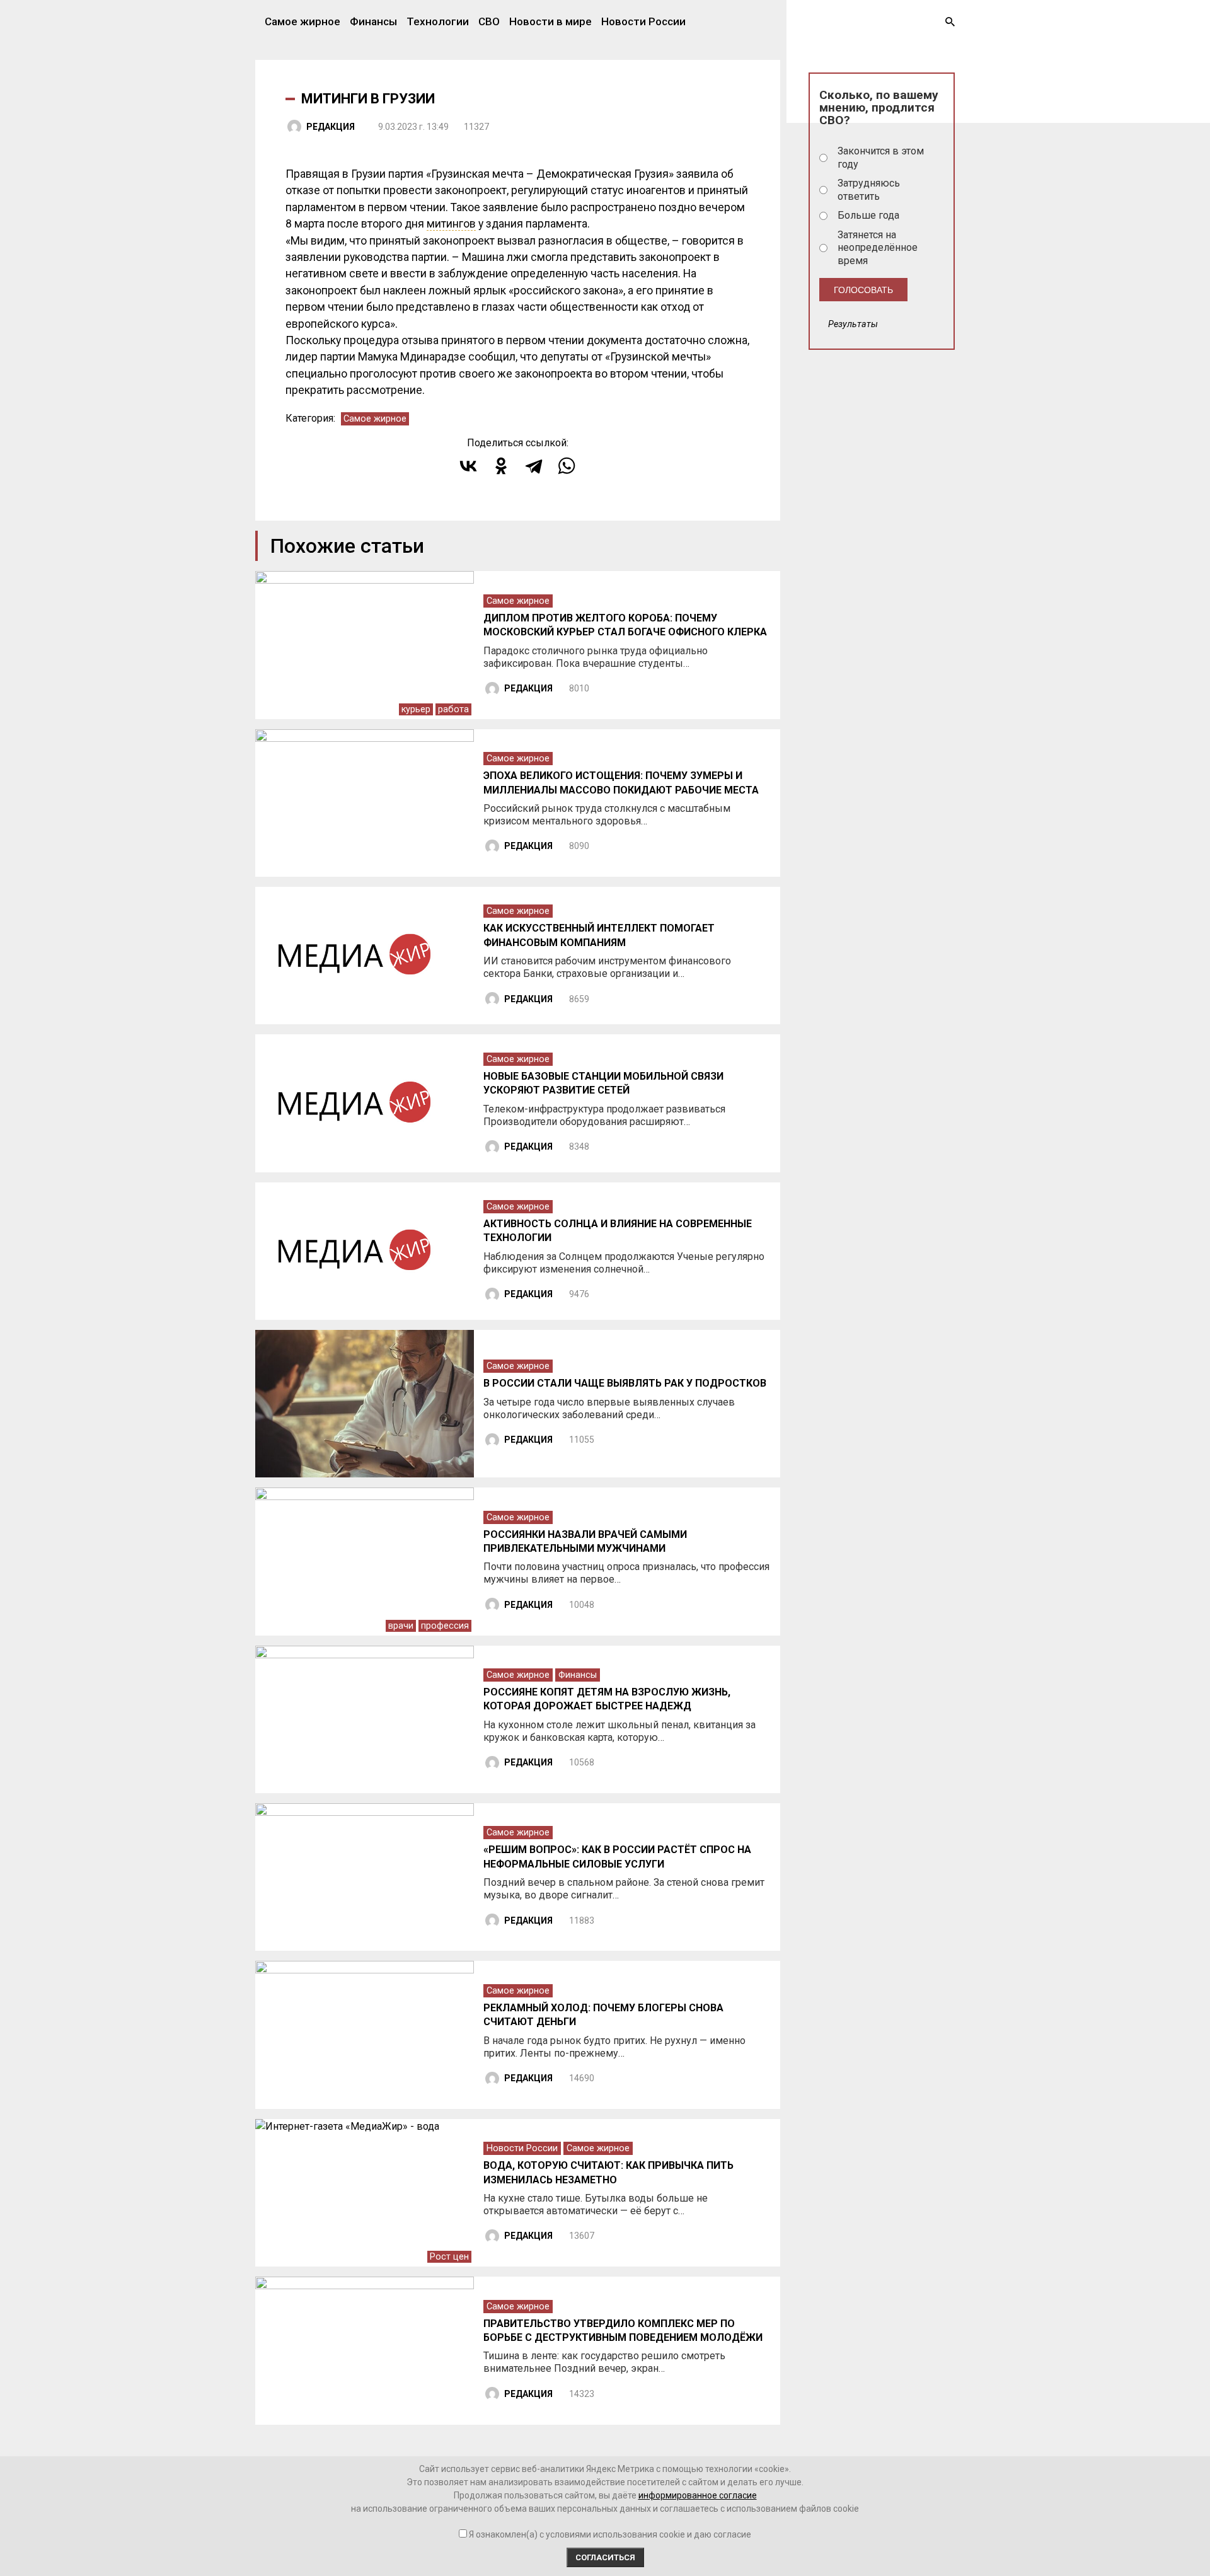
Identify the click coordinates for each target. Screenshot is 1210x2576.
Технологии (438, 21)
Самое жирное (302, 21)
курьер (416, 709)
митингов (451, 224)
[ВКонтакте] (468, 466)
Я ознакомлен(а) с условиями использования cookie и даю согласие (610, 2534)
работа (453, 709)
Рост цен (449, 2257)
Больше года (868, 215)
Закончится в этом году (881, 158)
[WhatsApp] (567, 466)
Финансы (373, 21)
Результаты (853, 324)
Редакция (331, 127)
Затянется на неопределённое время (878, 248)
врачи (401, 1626)
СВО (489, 21)
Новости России (643, 21)
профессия (445, 1626)
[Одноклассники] (501, 466)
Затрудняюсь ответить (869, 190)
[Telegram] (534, 466)
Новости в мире (550, 21)
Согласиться (605, 2557)
